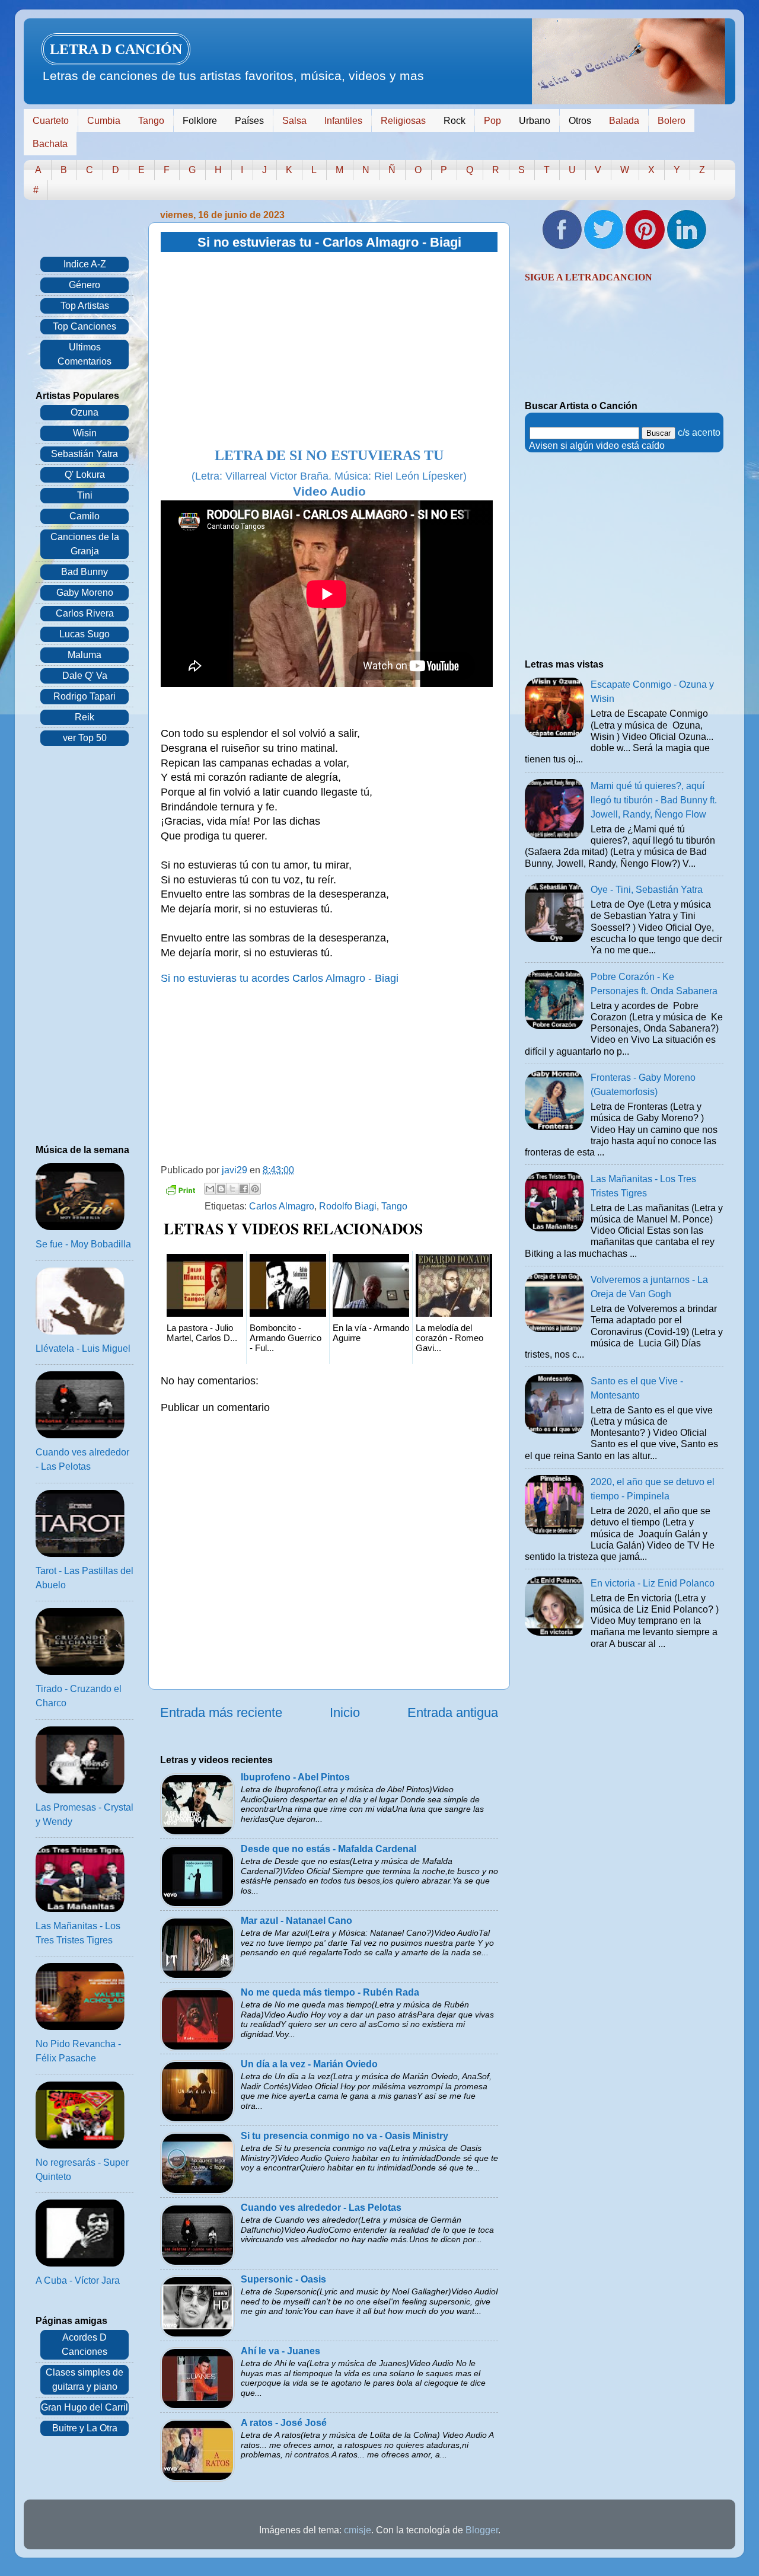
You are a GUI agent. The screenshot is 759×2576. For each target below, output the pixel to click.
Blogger (482, 2530)
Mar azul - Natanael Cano (296, 1921)
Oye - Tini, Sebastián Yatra (647, 890)
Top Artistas (85, 306)
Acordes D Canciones (84, 2344)
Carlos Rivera (85, 613)
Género (84, 285)
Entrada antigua (453, 1712)
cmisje (358, 2530)
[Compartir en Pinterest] (255, 1189)
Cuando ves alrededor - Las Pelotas (321, 2208)
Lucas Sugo (84, 634)
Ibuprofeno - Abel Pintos (295, 1777)
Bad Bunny (84, 572)
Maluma (84, 655)
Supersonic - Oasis (283, 2279)
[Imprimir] (180, 1192)
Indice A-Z (85, 264)
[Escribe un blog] (221, 1189)
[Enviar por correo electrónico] (210, 1189)
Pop (492, 121)
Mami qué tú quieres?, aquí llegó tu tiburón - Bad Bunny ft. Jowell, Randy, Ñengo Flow (654, 800)
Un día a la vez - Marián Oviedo (309, 2064)
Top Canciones (84, 326)
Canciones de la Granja (85, 544)
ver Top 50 (85, 738)
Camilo (84, 516)
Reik (84, 717)
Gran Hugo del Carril (84, 2407)
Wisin (85, 433)
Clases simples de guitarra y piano (84, 2379)
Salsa (294, 121)
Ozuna (84, 412)
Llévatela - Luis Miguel (83, 1348)
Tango (151, 121)
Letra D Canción (116, 49)
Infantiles (343, 121)
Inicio (345, 1712)
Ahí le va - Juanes (280, 2351)
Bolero (672, 121)
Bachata (50, 144)
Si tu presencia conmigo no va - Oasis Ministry (345, 2136)
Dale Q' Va (85, 676)
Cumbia (104, 121)
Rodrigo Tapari (84, 696)
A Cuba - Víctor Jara (78, 2280)
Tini (85, 495)
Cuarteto (51, 121)
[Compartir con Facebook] (244, 1189)
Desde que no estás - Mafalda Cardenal (329, 1849)
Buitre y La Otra (85, 2428)
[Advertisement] (329, 350)
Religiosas (403, 121)
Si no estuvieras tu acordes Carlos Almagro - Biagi (280, 978)
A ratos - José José (284, 2423)
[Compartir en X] (232, 1189)
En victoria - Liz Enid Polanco (653, 1583)
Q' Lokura (85, 475)
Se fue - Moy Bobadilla (83, 1244)
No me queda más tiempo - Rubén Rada (330, 1992)
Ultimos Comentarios (84, 354)
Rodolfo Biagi (348, 1206)
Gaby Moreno (85, 593)
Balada (624, 121)
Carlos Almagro (282, 1206)
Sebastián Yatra (84, 454)
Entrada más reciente (221, 1712)
